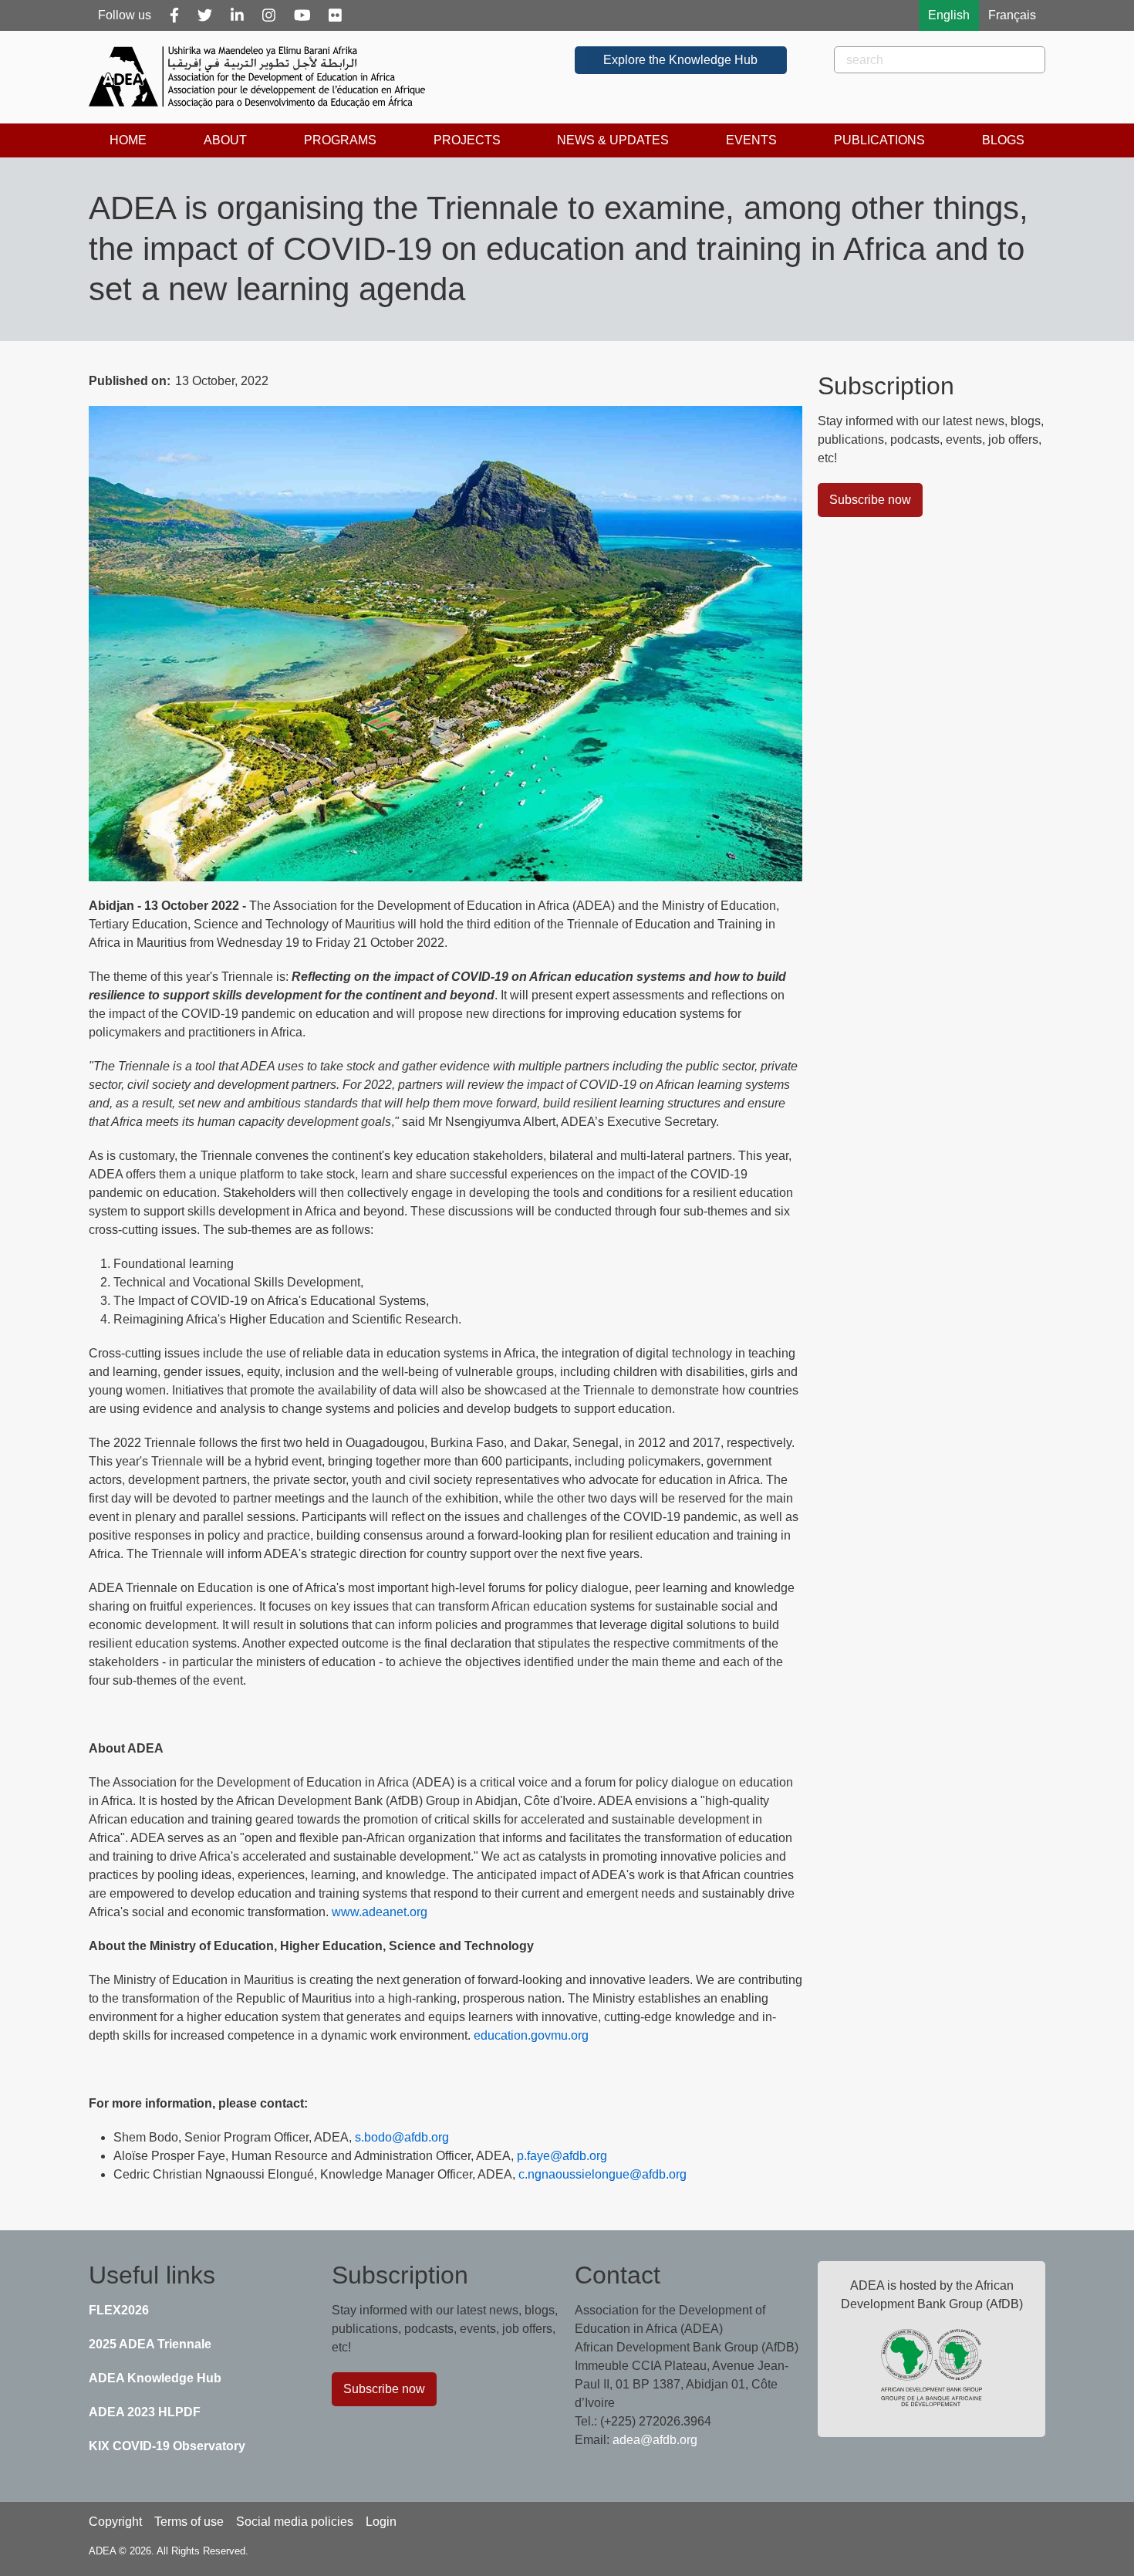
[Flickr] (335, 15)
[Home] (263, 77)
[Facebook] (174, 15)
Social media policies (295, 2522)
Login (381, 2522)
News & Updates (613, 140)
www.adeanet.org (380, 1912)
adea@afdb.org (655, 2440)
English (949, 15)
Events (751, 140)
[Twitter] (205, 15)
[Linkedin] (237, 15)
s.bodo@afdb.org (402, 2137)
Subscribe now (870, 500)
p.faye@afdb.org (562, 2156)
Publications (879, 140)
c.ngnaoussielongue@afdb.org (602, 2174)
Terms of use (189, 2522)
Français (1012, 15)
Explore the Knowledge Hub (680, 60)
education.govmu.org (531, 2035)
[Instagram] (269, 15)
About (225, 140)
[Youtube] (302, 15)
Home (128, 140)
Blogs (1003, 140)
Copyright (115, 2522)
